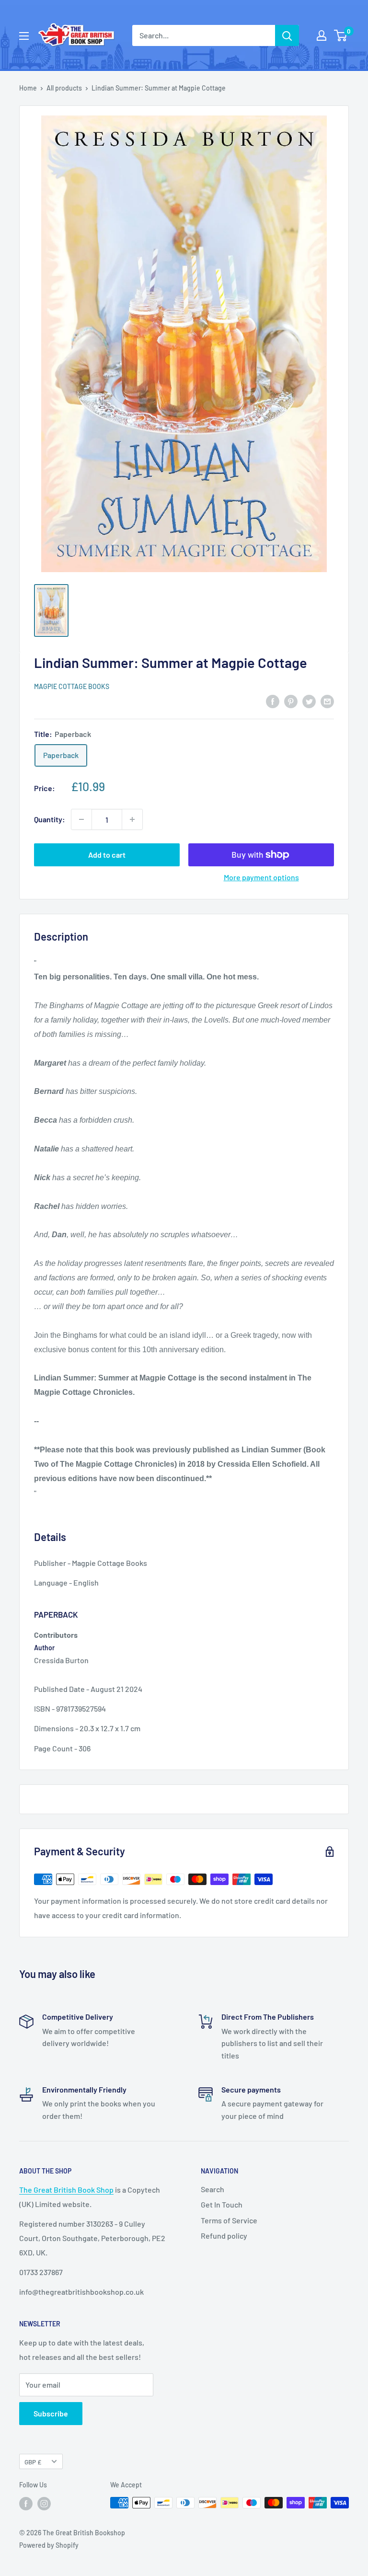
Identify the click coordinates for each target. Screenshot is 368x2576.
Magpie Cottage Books (72, 686)
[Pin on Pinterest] (291, 701)
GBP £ (33, 2462)
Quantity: (50, 819)
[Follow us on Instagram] (44, 2504)
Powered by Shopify (49, 2545)
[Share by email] (327, 701)
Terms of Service (229, 2220)
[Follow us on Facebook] (26, 2504)
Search (213, 2189)
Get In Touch (222, 2204)
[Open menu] (24, 36)
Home (28, 88)
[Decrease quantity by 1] (81, 819)
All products (64, 88)
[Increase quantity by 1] (132, 819)
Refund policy (224, 2236)
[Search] (287, 35)
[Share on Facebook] (273, 701)
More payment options (261, 877)
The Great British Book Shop (66, 2190)
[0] (341, 35)
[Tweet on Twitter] (309, 701)
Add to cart (107, 855)
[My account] (322, 35)
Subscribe (51, 2413)
